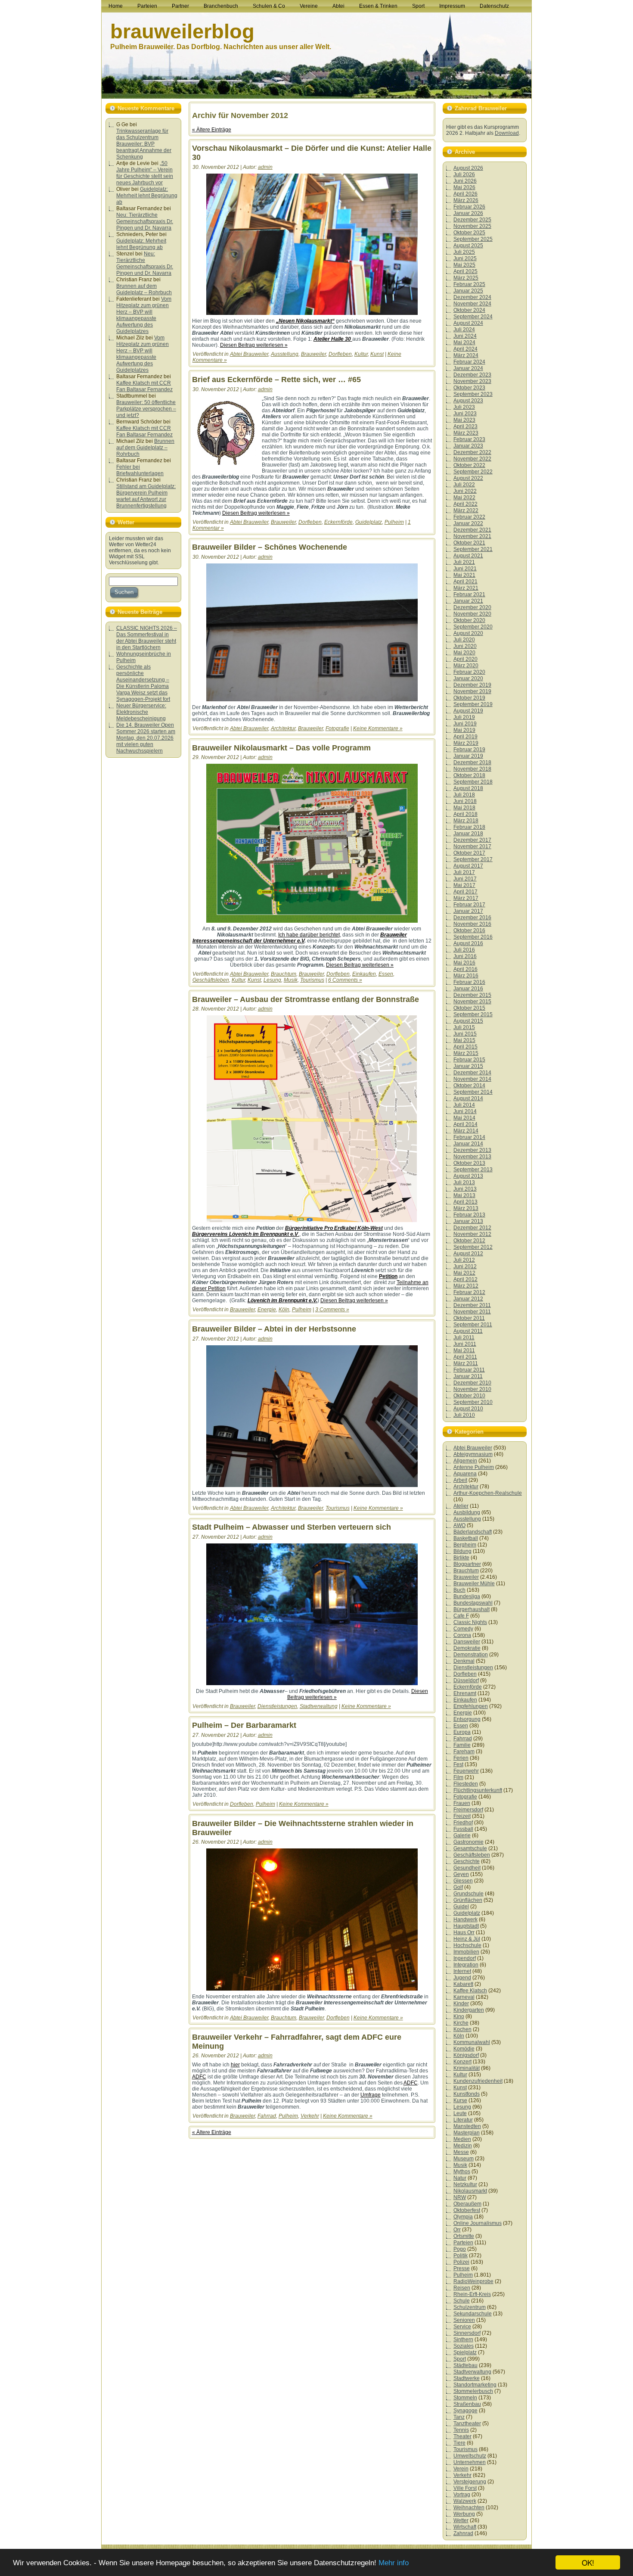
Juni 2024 (465, 336)
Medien (462, 2139)
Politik (461, 2256)
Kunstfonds (467, 2094)
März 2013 (466, 1208)
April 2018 (465, 814)
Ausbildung (467, 1512)
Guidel (461, 1907)
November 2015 (472, 1002)
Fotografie (337, 728)
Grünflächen (468, 1900)
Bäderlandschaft (473, 1532)
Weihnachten (469, 2508)
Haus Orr (464, 1932)
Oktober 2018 (469, 775)
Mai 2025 (464, 265)
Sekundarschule (473, 2314)
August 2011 (468, 1331)
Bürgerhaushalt (472, 1609)
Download (507, 133)
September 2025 (473, 239)
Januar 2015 (468, 1066)
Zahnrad (463, 2533)
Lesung (272, 980)
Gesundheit (467, 1868)
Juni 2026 (465, 181)
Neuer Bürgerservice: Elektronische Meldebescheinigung (141, 712)
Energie (267, 1310)
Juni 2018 (465, 801)
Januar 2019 (468, 756)
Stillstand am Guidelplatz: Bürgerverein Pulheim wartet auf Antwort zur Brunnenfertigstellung (146, 496)
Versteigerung (470, 2482)
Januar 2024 (468, 368)
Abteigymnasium (473, 1454)
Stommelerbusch (473, 2391)
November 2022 (472, 459)
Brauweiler (313, 354)
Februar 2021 (469, 594)
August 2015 (468, 1021)
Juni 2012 (465, 1266)
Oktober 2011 (469, 1318)
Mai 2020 (464, 653)
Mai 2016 (464, 963)
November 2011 (472, 1312)
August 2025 (468, 246)
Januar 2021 (468, 601)
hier (235, 2065)
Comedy (463, 1629)
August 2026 (468, 168)
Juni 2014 (465, 1111)
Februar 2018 (469, 827)
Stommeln (465, 2398)
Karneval (464, 1997)
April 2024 (465, 349)
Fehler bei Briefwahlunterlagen (140, 470)
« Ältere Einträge (212, 130)
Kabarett (463, 1984)
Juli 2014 (464, 1105)
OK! (588, 2562)
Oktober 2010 (469, 1396)
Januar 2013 (468, 1221)
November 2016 (472, 924)
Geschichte (467, 1861)
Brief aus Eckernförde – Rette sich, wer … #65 (276, 380)
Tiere (459, 2443)
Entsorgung (467, 1719)
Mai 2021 (464, 575)
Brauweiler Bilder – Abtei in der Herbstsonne (274, 1329)
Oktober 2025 (469, 233)
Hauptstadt (466, 1926)
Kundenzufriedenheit (478, 2081)
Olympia (463, 2217)
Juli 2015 (464, 1027)
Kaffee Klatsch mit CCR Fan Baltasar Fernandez (144, 386)
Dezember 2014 (472, 1073)
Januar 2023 (468, 446)
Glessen (463, 1881)
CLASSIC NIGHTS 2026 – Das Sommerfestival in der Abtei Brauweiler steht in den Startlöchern (147, 638)
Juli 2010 (464, 1415)
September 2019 (473, 704)
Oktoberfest (467, 2210)
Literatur (463, 2120)
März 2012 (466, 1286)
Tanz (459, 2417)
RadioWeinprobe (473, 2281)
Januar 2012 (468, 1299)
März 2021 (466, 588)
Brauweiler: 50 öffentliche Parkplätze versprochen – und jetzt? (146, 409)
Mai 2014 (464, 1118)
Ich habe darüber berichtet (309, 935)
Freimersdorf (468, 1810)
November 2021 (472, 536)
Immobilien (466, 1952)
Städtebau (465, 2365)
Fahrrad (267, 2116)
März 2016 (466, 976)
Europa (462, 1732)
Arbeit (460, 1480)
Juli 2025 (464, 252)
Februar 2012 (469, 1292)
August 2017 (468, 866)
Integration (466, 1965)
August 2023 (468, 401)
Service (462, 2327)
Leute (460, 2113)
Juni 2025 (465, 258)
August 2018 (468, 788)
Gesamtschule (470, 1848)
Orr (457, 2230)
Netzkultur (465, 2184)
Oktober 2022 (469, 465)
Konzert (462, 2062)
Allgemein (465, 1461)
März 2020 (466, 666)
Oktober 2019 (469, 698)
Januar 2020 (468, 678)
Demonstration (471, 1655)
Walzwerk (465, 2501)
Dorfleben (340, 354)
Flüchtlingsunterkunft (478, 1790)
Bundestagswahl (473, 1603)
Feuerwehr (466, 1771)
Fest (458, 1764)
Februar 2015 (469, 1060)
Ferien (461, 1758)
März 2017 (466, 898)
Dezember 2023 (472, 375)
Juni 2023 (465, 414)
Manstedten (467, 2126)
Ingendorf (465, 1958)
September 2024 (473, 317)
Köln (284, 1310)
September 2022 (473, 472)
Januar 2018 (468, 834)
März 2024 (466, 355)
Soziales (464, 2346)
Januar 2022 (468, 523)
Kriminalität (467, 2068)
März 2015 (466, 1053)
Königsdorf (466, 2055)
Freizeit (462, 1816)
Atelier (461, 1506)
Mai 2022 (464, 498)
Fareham (464, 1752)
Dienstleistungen (277, 1706)
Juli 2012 (464, 1260)
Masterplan (467, 2133)
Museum (464, 2159)
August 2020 (468, 633)
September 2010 (473, 1402)
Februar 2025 (469, 284)
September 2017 (473, 859)
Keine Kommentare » (378, 728)
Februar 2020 (469, 672)
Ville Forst (465, 2488)
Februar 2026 (469, 207)
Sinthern (463, 2340)
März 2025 (466, 278)
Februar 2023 (469, 439)
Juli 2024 (464, 330)
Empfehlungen (471, 1706)
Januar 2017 (468, 911)
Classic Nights (470, 1622)
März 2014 (466, 1131)
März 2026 (466, 200)
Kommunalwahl (472, 2042)
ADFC (199, 2077)
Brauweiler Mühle (474, 1584)
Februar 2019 (469, 750)
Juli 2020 (464, 640)
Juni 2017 (465, 879)
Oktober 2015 (469, 1008)
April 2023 (465, 426)
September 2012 (473, 1247)
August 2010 (468, 1409)
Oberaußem (467, 2204)
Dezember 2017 (472, 840)
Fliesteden (466, 1784)
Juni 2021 (465, 569)
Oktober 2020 (469, 620)
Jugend (462, 1978)
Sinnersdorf (467, 2333)
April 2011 (465, 1357)
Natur (460, 2178)
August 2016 (468, 943)
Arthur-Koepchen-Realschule (488, 1493)
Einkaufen (364, 974)
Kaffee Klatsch (470, 1991)
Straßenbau (467, 2404)
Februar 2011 (469, 1370)
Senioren (464, 2320)
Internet (462, 1971)
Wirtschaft (465, 2527)
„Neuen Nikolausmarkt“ (305, 321)
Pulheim (394, 522)
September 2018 (473, 782)
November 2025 (472, 226)
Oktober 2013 (469, 1163)
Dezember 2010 (472, 1383)
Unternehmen (470, 2462)
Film (458, 1777)
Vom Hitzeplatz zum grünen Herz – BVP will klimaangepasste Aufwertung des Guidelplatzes (144, 315)
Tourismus (312, 980)
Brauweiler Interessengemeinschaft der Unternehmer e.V (300, 938)
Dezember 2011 (472, 1305)
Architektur (283, 728)
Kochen (462, 2029)
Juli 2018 (464, 795)
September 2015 (473, 1014)
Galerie (462, 1836)
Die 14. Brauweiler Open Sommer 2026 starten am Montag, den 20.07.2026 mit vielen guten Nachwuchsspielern (146, 738)
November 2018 (472, 769)
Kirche (461, 2023)
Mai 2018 (464, 808)
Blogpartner (467, 1564)
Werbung (464, 2514)
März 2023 (466, 433)
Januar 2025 (468, 291)
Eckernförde (338, 522)
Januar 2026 (468, 213)
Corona (462, 1635)
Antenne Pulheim (474, 1467)
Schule (462, 2301)
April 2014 (465, 1124)
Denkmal (464, 1661)
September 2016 (473, 937)
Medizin (463, 2146)
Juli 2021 (464, 562)
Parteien (463, 2243)
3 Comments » (332, 1310)
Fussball (463, 1829)
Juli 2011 (464, 1338)
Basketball (466, 1538)
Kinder (461, 2004)
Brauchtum (284, 974)
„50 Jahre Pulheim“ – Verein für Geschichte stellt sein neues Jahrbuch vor (145, 173)
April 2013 (465, 1202)
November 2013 (472, 1157)
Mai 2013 (464, 1195)
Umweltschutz (470, 2456)
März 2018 (466, 821)
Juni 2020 (465, 646)
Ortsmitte (464, 2236)
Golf (458, 1887)
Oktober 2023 (469, 388)
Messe (461, 2152)
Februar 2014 (469, 1137)
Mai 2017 (464, 885)
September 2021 (473, 549)
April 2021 (465, 582)
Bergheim (465, 1545)
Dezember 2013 (472, 1150)
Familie (462, 1745)
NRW (460, 2197)
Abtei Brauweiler (249, 354)
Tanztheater (467, 2424)
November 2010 (472, 1389)
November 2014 (472, 1079)
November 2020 (472, 614)
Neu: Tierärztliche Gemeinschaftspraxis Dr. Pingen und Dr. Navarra (145, 221)
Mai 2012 (464, 1273)
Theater (462, 2436)
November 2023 (472, 381)
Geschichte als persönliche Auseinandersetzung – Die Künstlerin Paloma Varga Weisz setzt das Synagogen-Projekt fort (143, 683)
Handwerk (465, 1920)
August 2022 (468, 478)
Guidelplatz (369, 522)
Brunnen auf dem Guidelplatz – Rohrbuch (144, 289)
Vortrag (462, 2495)
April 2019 (465, 737)
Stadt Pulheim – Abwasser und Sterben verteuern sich (292, 1527)
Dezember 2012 (472, 1228)
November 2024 (472, 304)
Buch (459, 1590)
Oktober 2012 (469, 1241)
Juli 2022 (464, 485)
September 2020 (473, 627)
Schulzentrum (470, 2307)
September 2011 (473, 1325)
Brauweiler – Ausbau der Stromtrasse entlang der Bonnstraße (306, 999)
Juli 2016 (464, 950)
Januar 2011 (468, 1376)
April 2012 (465, 1279)
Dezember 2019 (472, 685)
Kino (459, 2016)
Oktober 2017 (469, 853)
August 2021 (468, 556)
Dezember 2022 (472, 452)
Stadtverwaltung (319, 1706)
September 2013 (473, 1170)
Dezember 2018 (472, 762)
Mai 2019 (464, 730)
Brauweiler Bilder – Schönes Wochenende (270, 547)
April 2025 (465, 271)
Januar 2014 (468, 1144)
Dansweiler (467, 1642)
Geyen (461, 1874)
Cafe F (461, 1616)
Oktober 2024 (469, 310)
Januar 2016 (468, 989)
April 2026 (465, 194)
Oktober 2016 (469, 930)
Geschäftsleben (211, 980)
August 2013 (468, 1176)
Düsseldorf (466, 1680)
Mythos (462, 2172)
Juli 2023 (464, 407)
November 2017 (472, 846)
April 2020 (465, 659)
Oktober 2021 (469, 543)
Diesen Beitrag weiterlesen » (254, 345)
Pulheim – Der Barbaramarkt (244, 1725)
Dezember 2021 (472, 530)
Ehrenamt (465, 1693)
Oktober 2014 (469, 1086)
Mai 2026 (464, 187)
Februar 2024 (469, 362)
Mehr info (394, 2563)
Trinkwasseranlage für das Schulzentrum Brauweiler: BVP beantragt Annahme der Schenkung (144, 144)
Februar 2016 (469, 982)
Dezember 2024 (472, 297)
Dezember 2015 (472, 995)
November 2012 (472, 1234)
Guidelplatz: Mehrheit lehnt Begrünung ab (147, 196)
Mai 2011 (464, 1350)
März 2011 (466, 1363)
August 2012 (468, 1254)
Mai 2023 (464, 420)
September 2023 (473, 394)
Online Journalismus (478, 2223)
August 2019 (468, 711)
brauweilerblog (182, 31)
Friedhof (463, 1823)
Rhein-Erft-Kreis (472, 2294)
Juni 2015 (465, 1034)
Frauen (462, 1803)
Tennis (461, 2430)
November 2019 (472, 691)
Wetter (461, 2520)
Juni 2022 (465, 491)
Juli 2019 (464, 717)
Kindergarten (469, 2010)
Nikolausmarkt (470, 2191)
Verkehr (310, 2116)
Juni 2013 (465, 1189)
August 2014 (468, 1098)
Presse (462, 2268)
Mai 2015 (464, 1040)
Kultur (361, 354)
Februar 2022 (469, 517)
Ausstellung (285, 354)
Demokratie (467, 1648)
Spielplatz (465, 2352)
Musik (291, 980)
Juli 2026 (464, 174)
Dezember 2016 (472, 918)
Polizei (461, 2262)
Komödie (464, 2049)
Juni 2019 (465, 724)
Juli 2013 (464, 1182)
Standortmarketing (475, 2385)
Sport (460, 2359)
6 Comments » (345, 980)
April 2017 (465, 892)
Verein (461, 2469)
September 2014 (473, 1092)
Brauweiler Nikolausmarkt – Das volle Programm (281, 748)
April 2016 (465, 969)
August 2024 (468, 323)
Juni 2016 (465, 956)
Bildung (462, 1551)
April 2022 (465, 504)
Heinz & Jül (467, 1939)
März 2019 (466, 743)
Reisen (462, 2288)
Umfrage (371, 2095)
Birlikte (461, 1558)
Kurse (460, 2100)
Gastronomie (469, 1842)
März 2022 (466, 510)
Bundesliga (467, 1596)
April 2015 (465, 1047)
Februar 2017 (469, 905)
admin (265, 167)
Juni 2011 (465, 1344)
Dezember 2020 (472, 607)
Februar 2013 (469, 1215)
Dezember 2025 (472, 220)
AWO (459, 1525)
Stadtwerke (467, 2378)
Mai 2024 (464, 342)
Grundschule (469, 1894)
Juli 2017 (464, 872)
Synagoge (465, 2411)
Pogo (460, 2249)
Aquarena (465, 1474)
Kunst (377, 354)
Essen (386, 974)
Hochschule (467, 1945)
